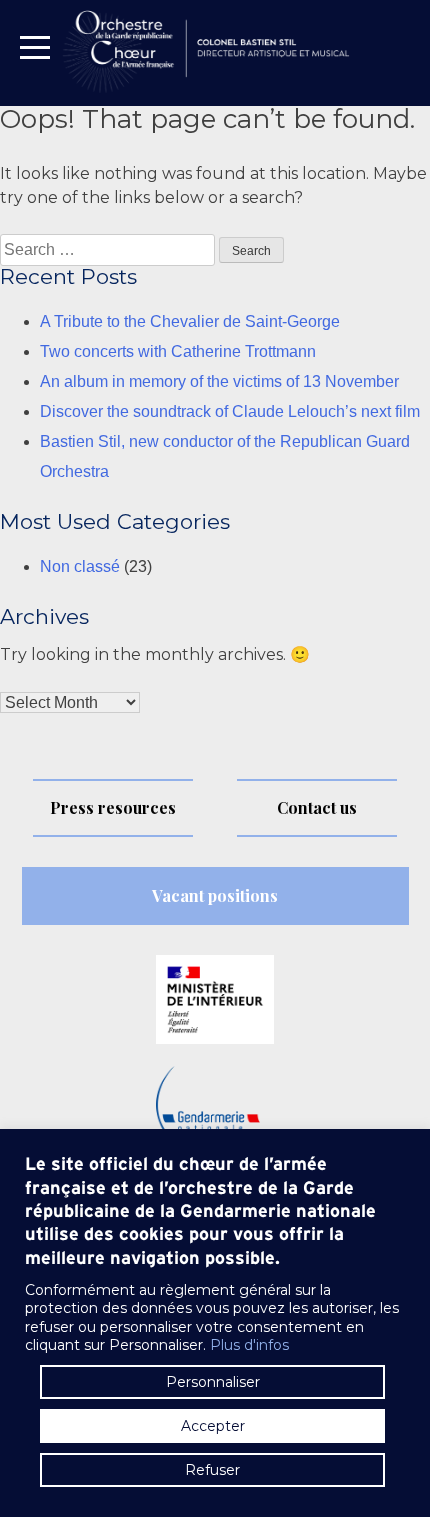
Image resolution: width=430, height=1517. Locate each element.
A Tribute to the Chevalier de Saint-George (190, 321)
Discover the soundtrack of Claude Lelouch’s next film (230, 411)
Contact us (317, 807)
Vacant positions (215, 895)
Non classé (80, 566)
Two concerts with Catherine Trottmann (178, 351)
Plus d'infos (249, 1345)
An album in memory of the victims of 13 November (219, 381)
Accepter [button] (213, 1426)
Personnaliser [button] (213, 1382)
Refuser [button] (212, 1470)
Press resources (113, 807)
